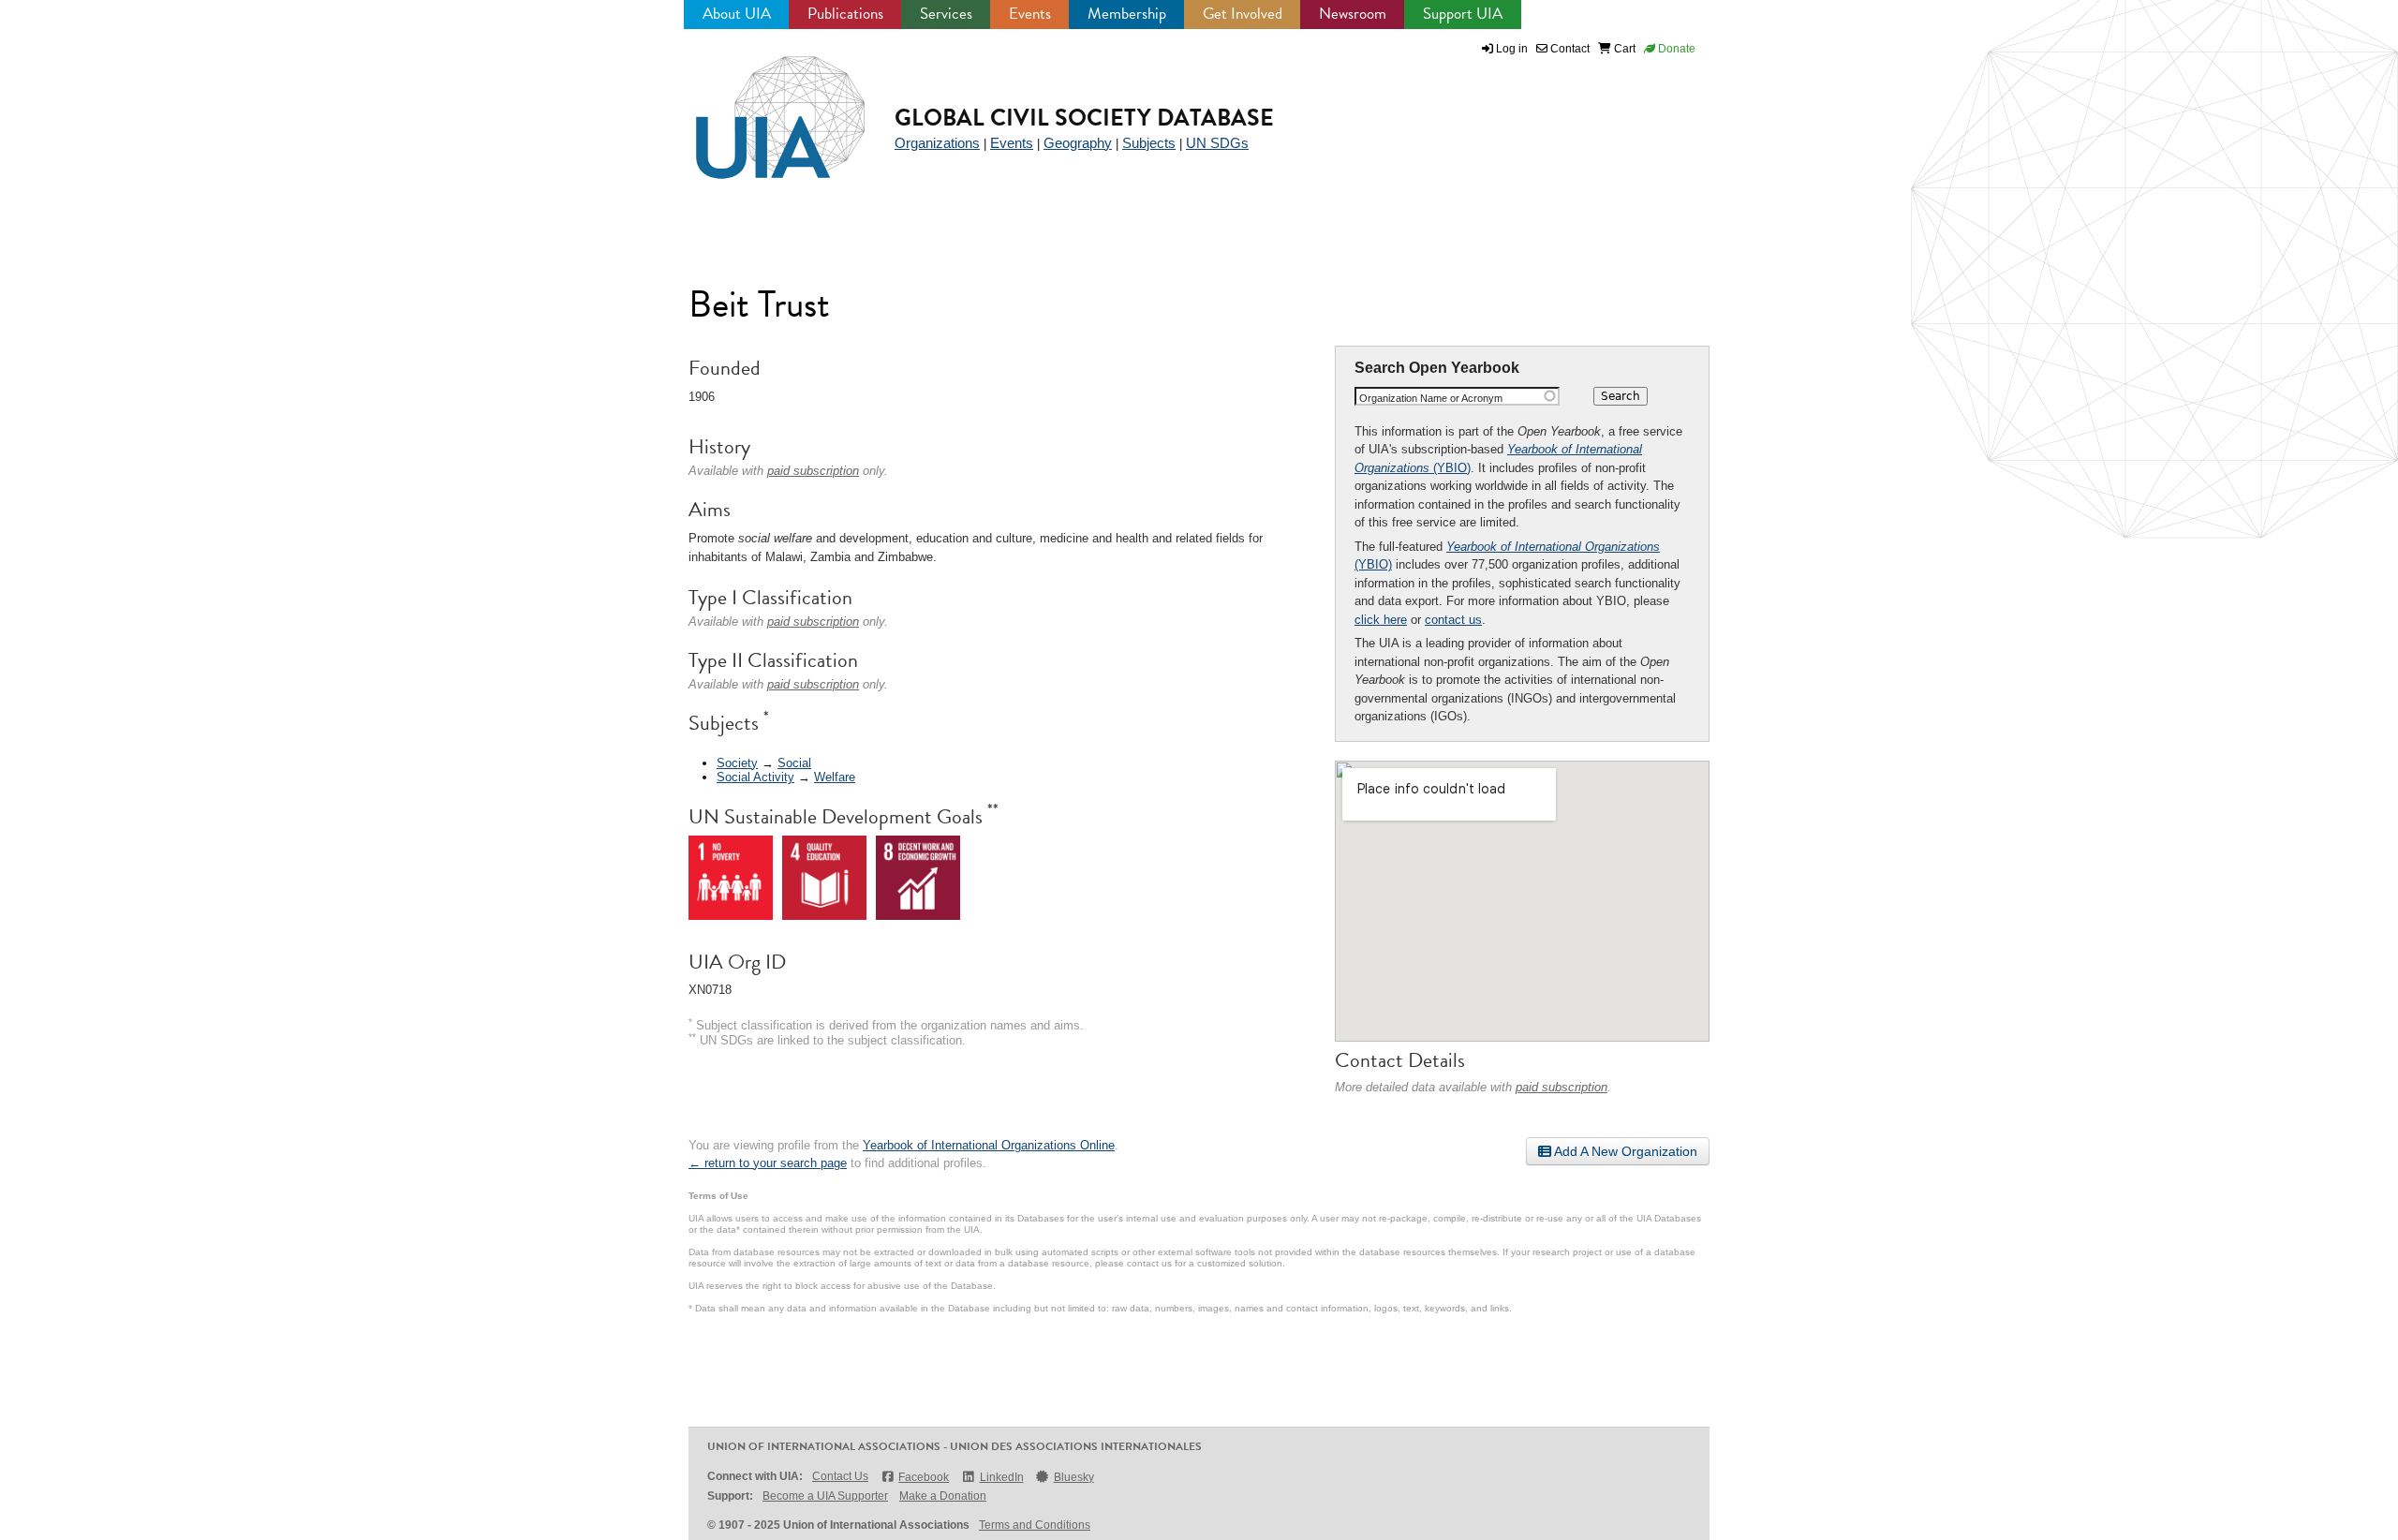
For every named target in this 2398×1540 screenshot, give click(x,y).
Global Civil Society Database (1084, 118)
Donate (1675, 49)
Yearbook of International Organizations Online (989, 1145)
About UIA (737, 14)
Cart (1623, 49)
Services (946, 14)
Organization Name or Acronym (1431, 398)
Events (1030, 14)
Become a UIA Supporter (825, 1496)
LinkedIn (1001, 1477)
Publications (845, 14)
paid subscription (1562, 1087)
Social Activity (755, 777)
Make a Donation (943, 1496)
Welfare (835, 777)
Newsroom (1353, 14)
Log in (1512, 49)
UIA (759, 107)
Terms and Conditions (1035, 1525)
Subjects (1149, 143)
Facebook (924, 1477)
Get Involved (1243, 14)
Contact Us (840, 1476)
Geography (1078, 143)
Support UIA (1463, 14)
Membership (1127, 14)
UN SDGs (1217, 143)
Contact (1569, 49)
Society (737, 763)
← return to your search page (768, 1163)
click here (1381, 620)
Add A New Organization (1624, 1151)
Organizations (937, 143)
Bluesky (1074, 1477)
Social (794, 763)
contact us (1453, 620)
